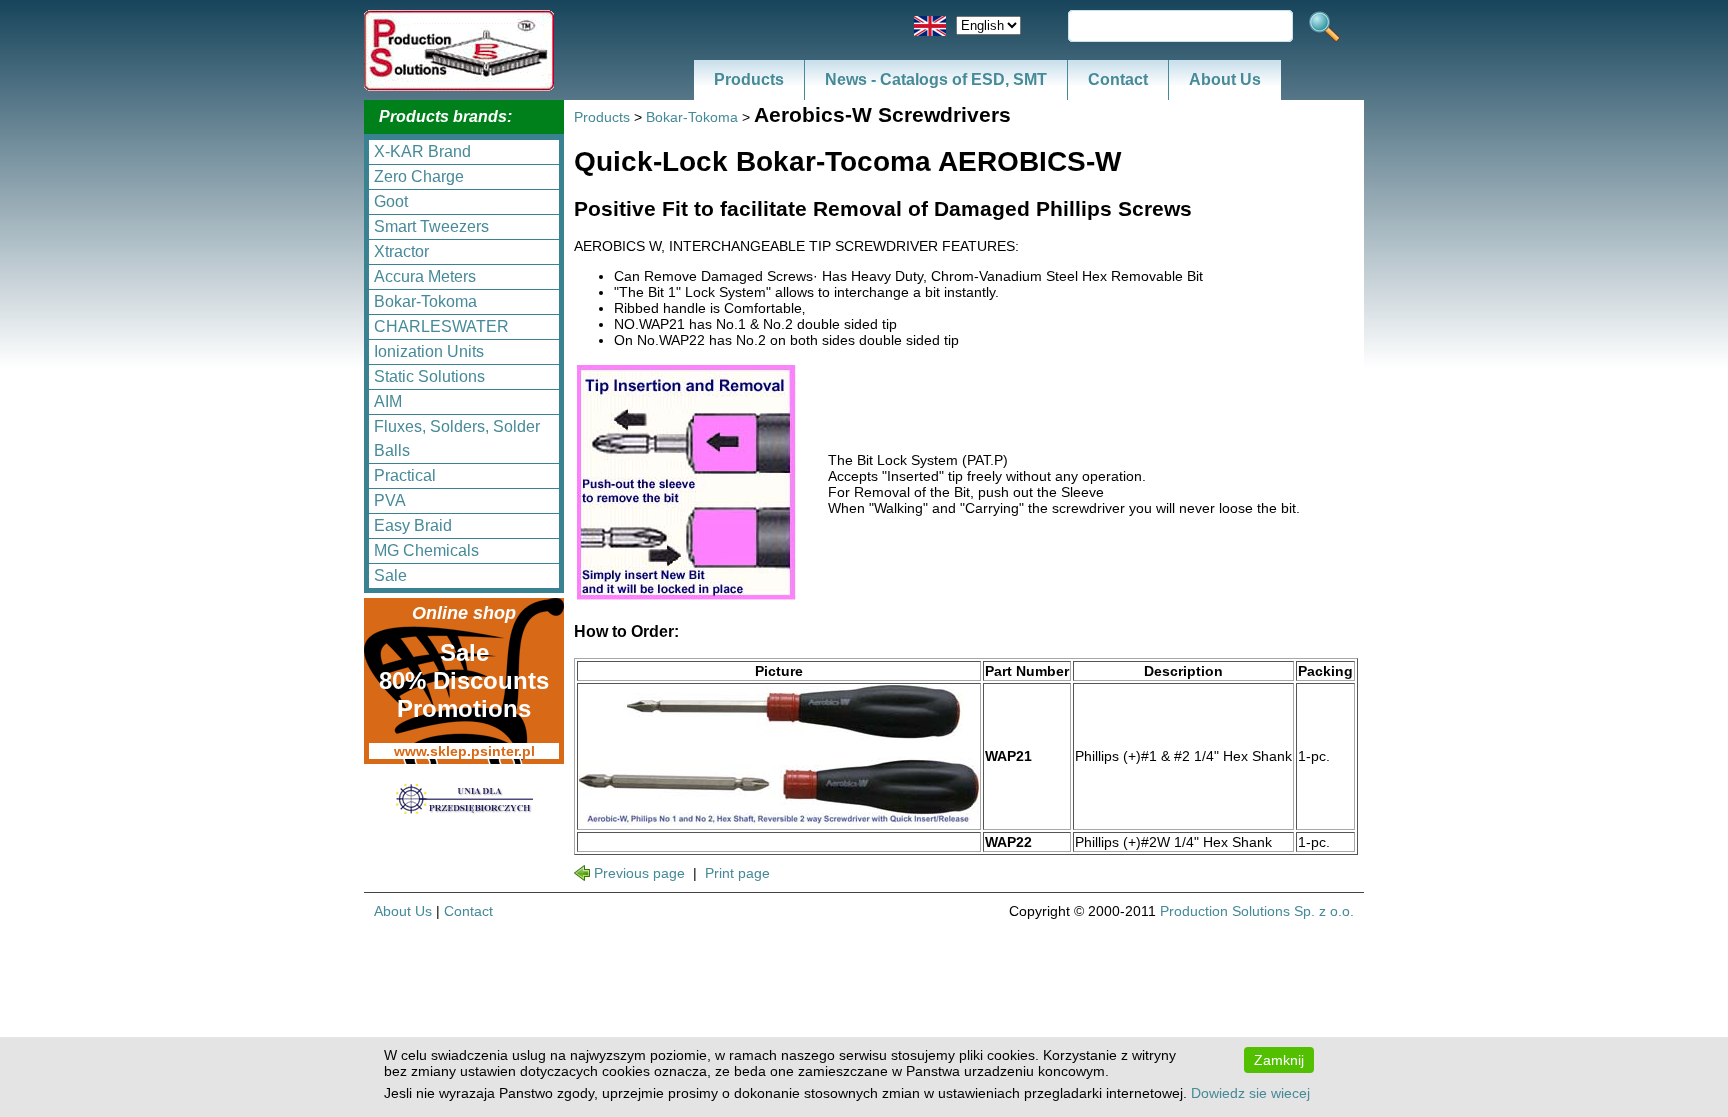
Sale (390, 575)
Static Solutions (429, 376)
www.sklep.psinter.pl (464, 751)
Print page (737, 873)
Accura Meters (425, 276)
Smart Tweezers (431, 226)
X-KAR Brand (422, 151)
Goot (391, 201)
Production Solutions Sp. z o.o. (1257, 911)
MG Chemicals (426, 550)
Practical (405, 475)
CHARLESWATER (441, 326)
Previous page (639, 873)
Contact (1118, 79)
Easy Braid (413, 525)
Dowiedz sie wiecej (1250, 1093)
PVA (390, 500)
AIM (388, 401)
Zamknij (1279, 1060)
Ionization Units (429, 351)
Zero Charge (419, 176)
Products (749, 79)
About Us (1225, 79)
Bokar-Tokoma (425, 301)
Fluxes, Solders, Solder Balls (457, 438)
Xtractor (401, 251)
